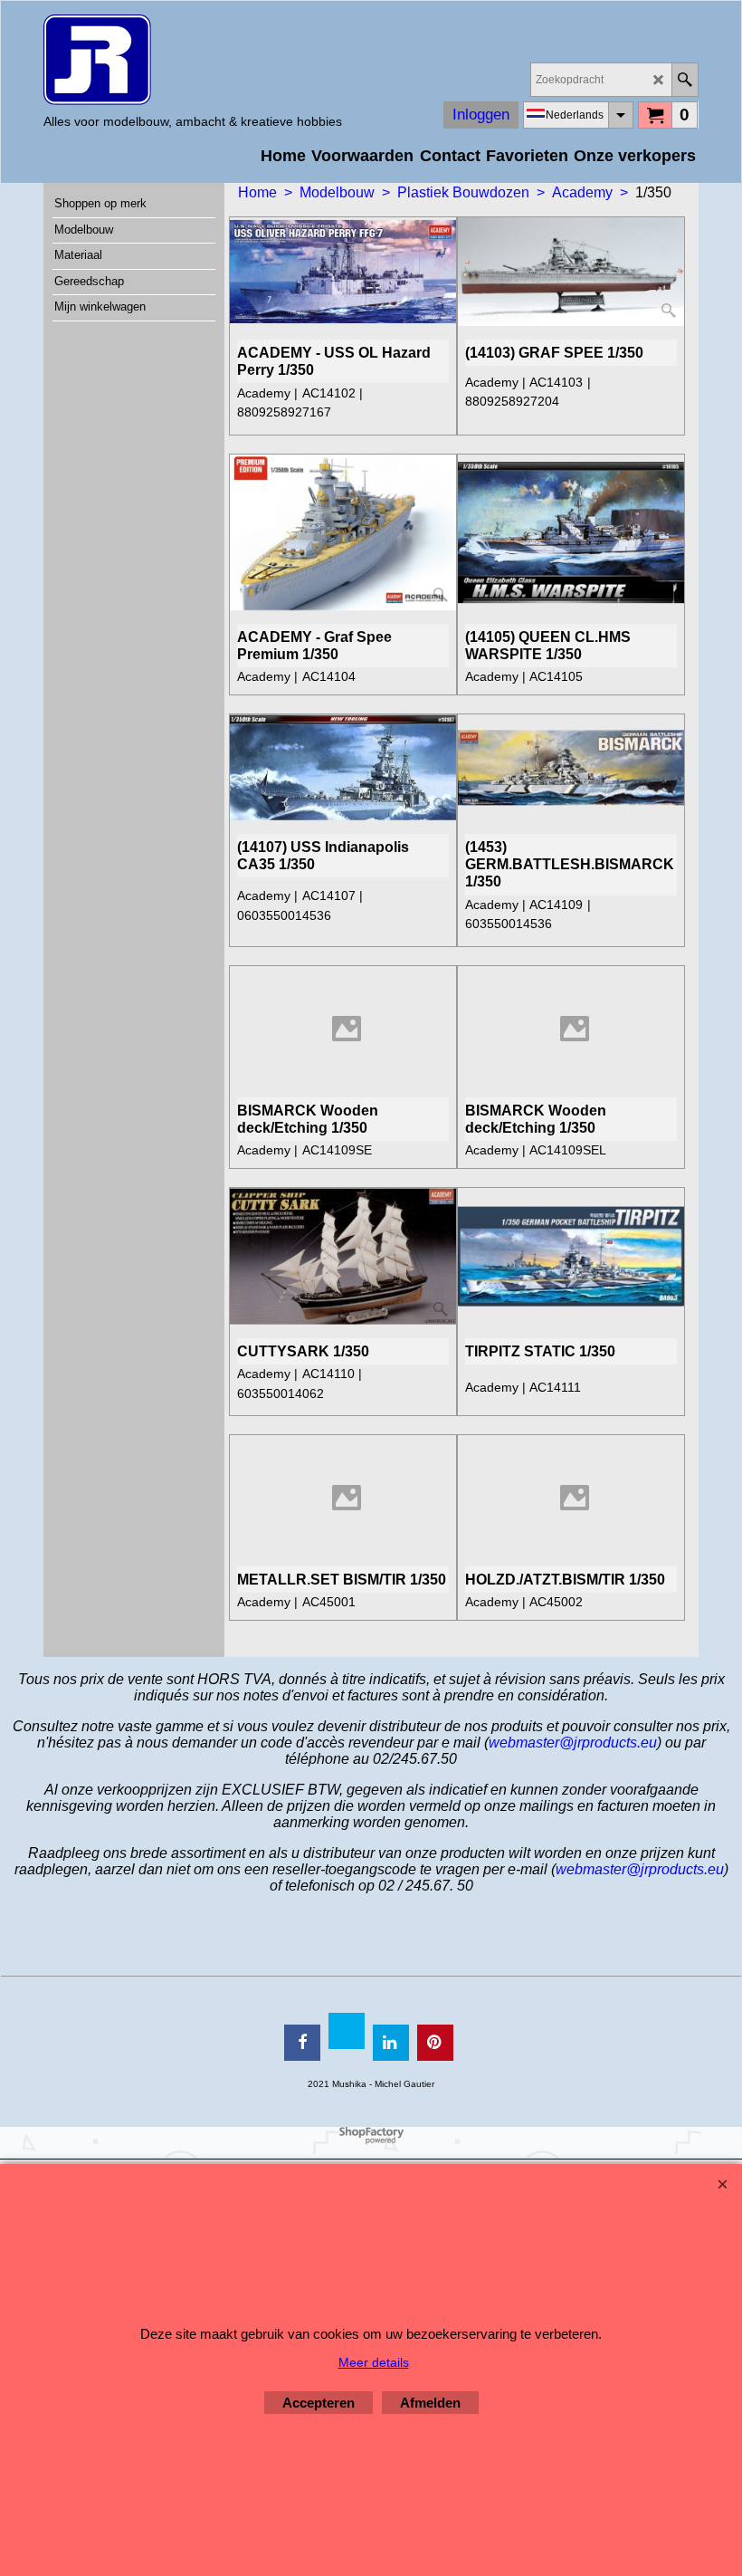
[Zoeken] (685, 80)
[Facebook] (302, 2043)
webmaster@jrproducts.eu (573, 1743)
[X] (347, 2031)
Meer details (374, 2362)
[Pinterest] (435, 2043)
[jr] (193, 60)
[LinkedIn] (391, 2043)
